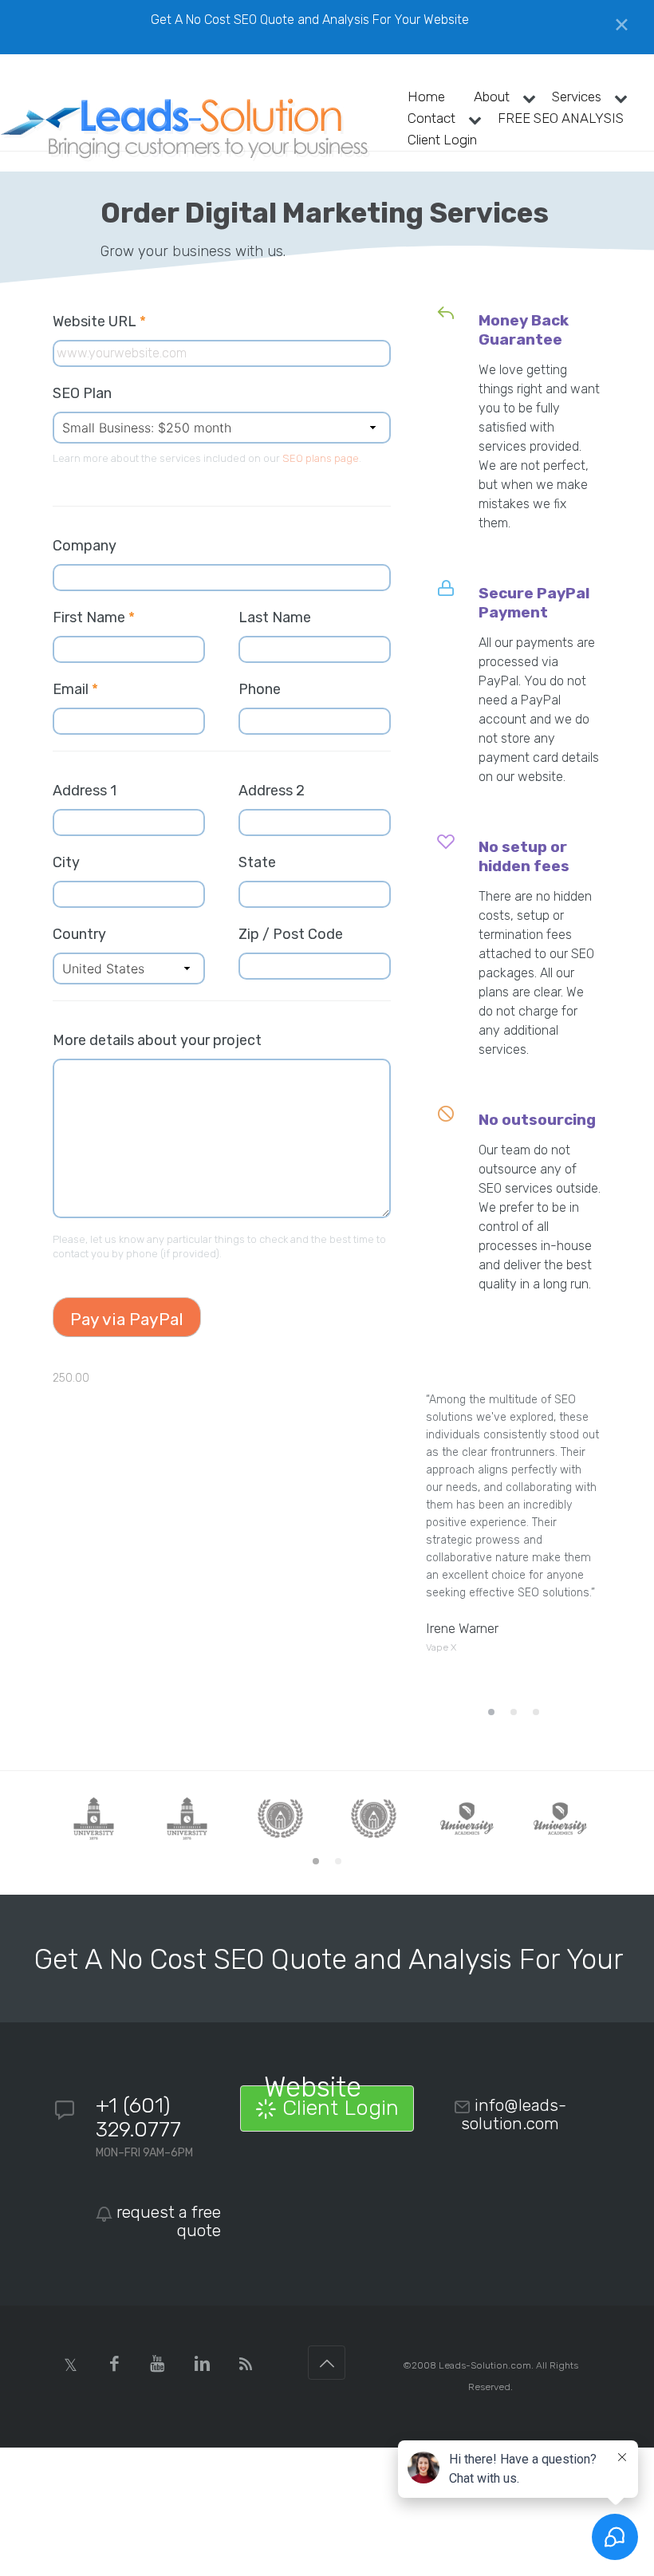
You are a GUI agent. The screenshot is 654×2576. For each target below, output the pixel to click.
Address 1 (85, 791)
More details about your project (157, 1040)
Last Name (275, 617)
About (492, 97)
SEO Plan (82, 393)
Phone (260, 689)
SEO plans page (321, 458)
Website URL (107, 322)
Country (79, 934)
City (66, 862)
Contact (431, 118)
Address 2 (272, 791)
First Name (94, 617)
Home (426, 97)
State (257, 862)
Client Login (442, 140)
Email (75, 689)
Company (85, 546)
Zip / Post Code (291, 934)
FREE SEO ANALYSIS (561, 118)
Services (577, 97)
